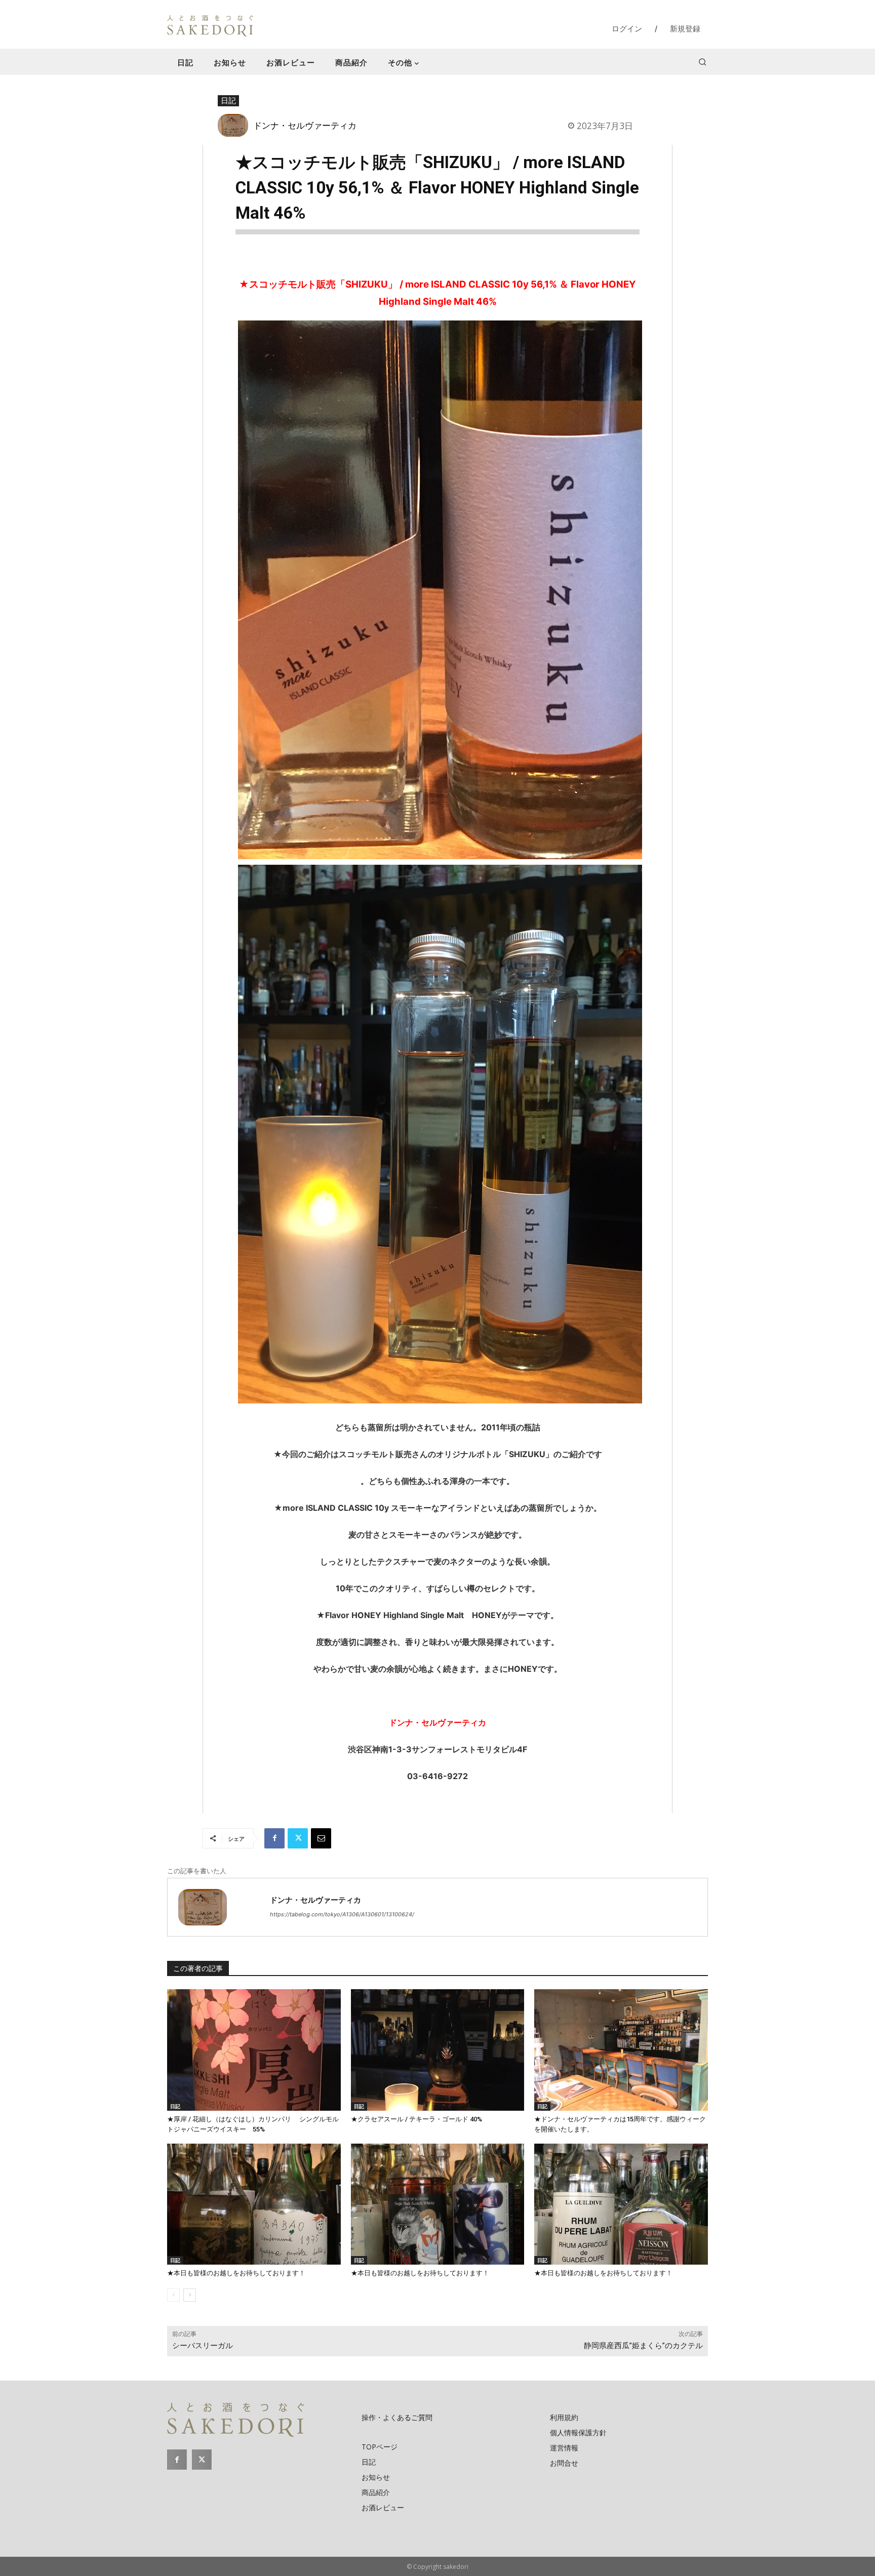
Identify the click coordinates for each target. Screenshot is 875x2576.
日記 (228, 100)
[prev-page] (173, 2295)
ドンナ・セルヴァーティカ (305, 125)
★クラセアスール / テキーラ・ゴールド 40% (416, 2119)
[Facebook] (274, 1838)
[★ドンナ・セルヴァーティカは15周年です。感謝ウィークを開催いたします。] (621, 2050)
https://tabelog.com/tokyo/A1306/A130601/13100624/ (342, 1914)
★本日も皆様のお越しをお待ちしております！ (236, 2273)
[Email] (321, 1838)
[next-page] (190, 2295)
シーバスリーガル (203, 2346)
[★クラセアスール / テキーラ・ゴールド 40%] (438, 2050)
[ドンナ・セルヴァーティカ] (235, 125)
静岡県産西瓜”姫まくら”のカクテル (643, 2346)
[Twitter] (298, 1838)
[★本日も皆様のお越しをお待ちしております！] (254, 2204)
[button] (702, 62)
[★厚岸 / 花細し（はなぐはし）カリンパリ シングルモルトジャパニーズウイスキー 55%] (254, 2050)
